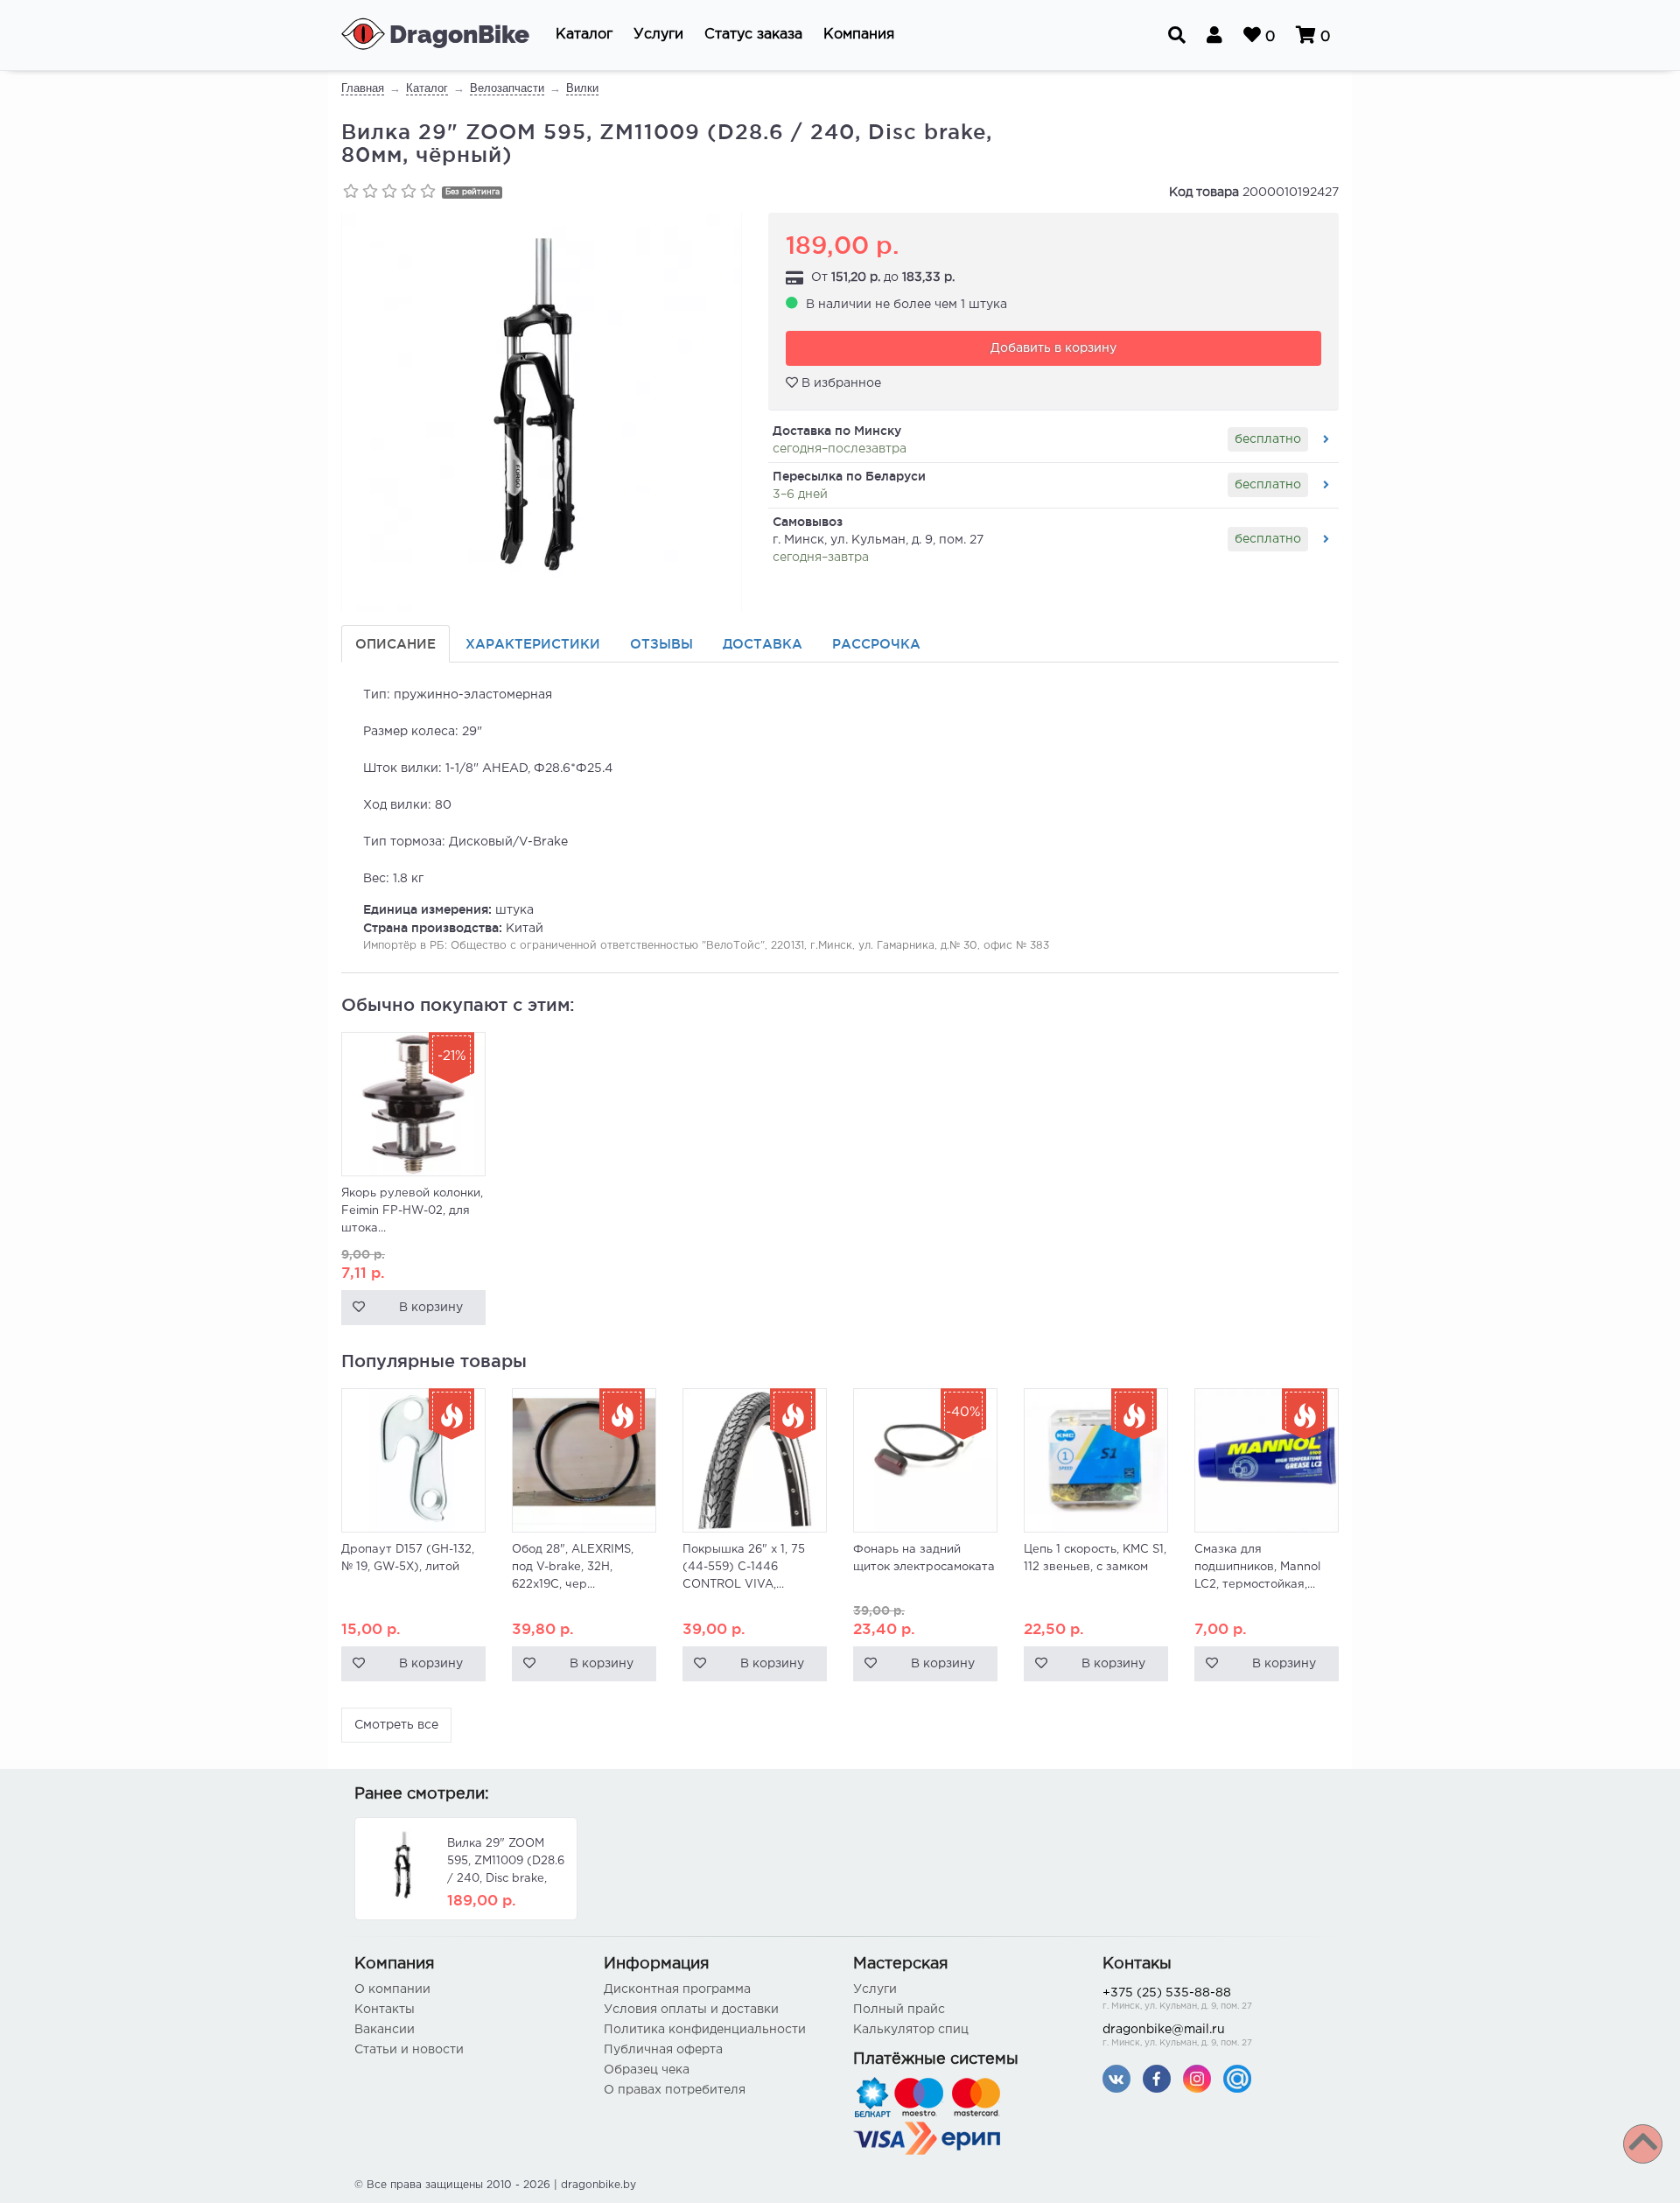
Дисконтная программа (677, 1989)
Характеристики (533, 644)
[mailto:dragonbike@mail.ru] (1237, 2078)
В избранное (840, 383)
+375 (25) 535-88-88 (1177, 1999)
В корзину (431, 1308)
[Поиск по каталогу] (1177, 35)
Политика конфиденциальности (705, 2030)
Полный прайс (899, 2010)
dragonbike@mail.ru (1177, 2036)
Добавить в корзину (1053, 348)
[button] (584, 35)
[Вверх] (1643, 2144)
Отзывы (661, 644)
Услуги (875, 1989)
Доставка (763, 644)
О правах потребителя (675, 2090)
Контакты (385, 2010)
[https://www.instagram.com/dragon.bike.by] (1197, 2078)
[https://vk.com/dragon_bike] (1116, 2078)
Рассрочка (876, 644)
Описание (395, 644)
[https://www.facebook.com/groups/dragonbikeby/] (1157, 2078)
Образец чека (647, 2070)
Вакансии (385, 2030)
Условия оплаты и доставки (691, 2010)
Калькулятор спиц (911, 2030)
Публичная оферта (663, 2050)
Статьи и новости (409, 2050)
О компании (392, 1989)
